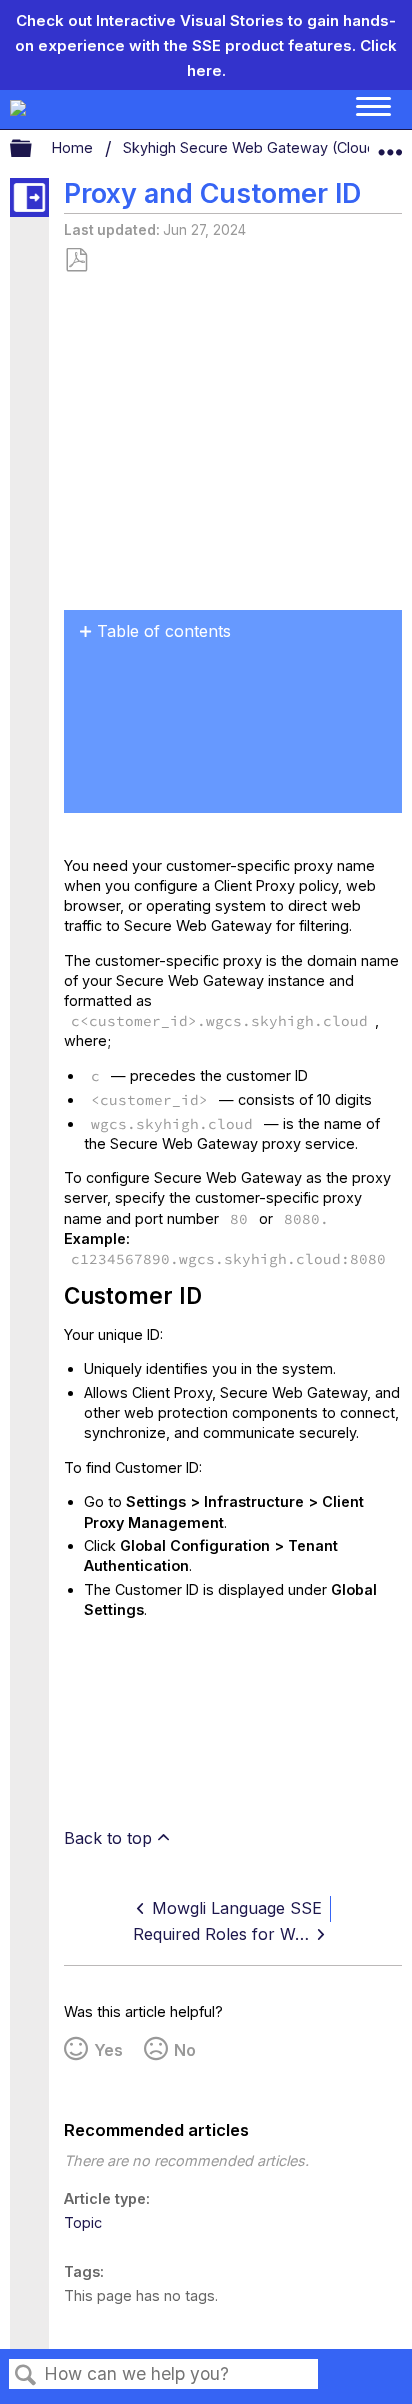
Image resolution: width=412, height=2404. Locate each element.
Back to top (108, 1838)
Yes (108, 2050)
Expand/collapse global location (390, 144)
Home (74, 147)
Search (26, 2375)
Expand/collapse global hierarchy (34, 149)
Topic (83, 2222)
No (185, 2050)
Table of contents (164, 631)
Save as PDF (76, 260)
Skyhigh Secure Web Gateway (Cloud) (254, 147)
